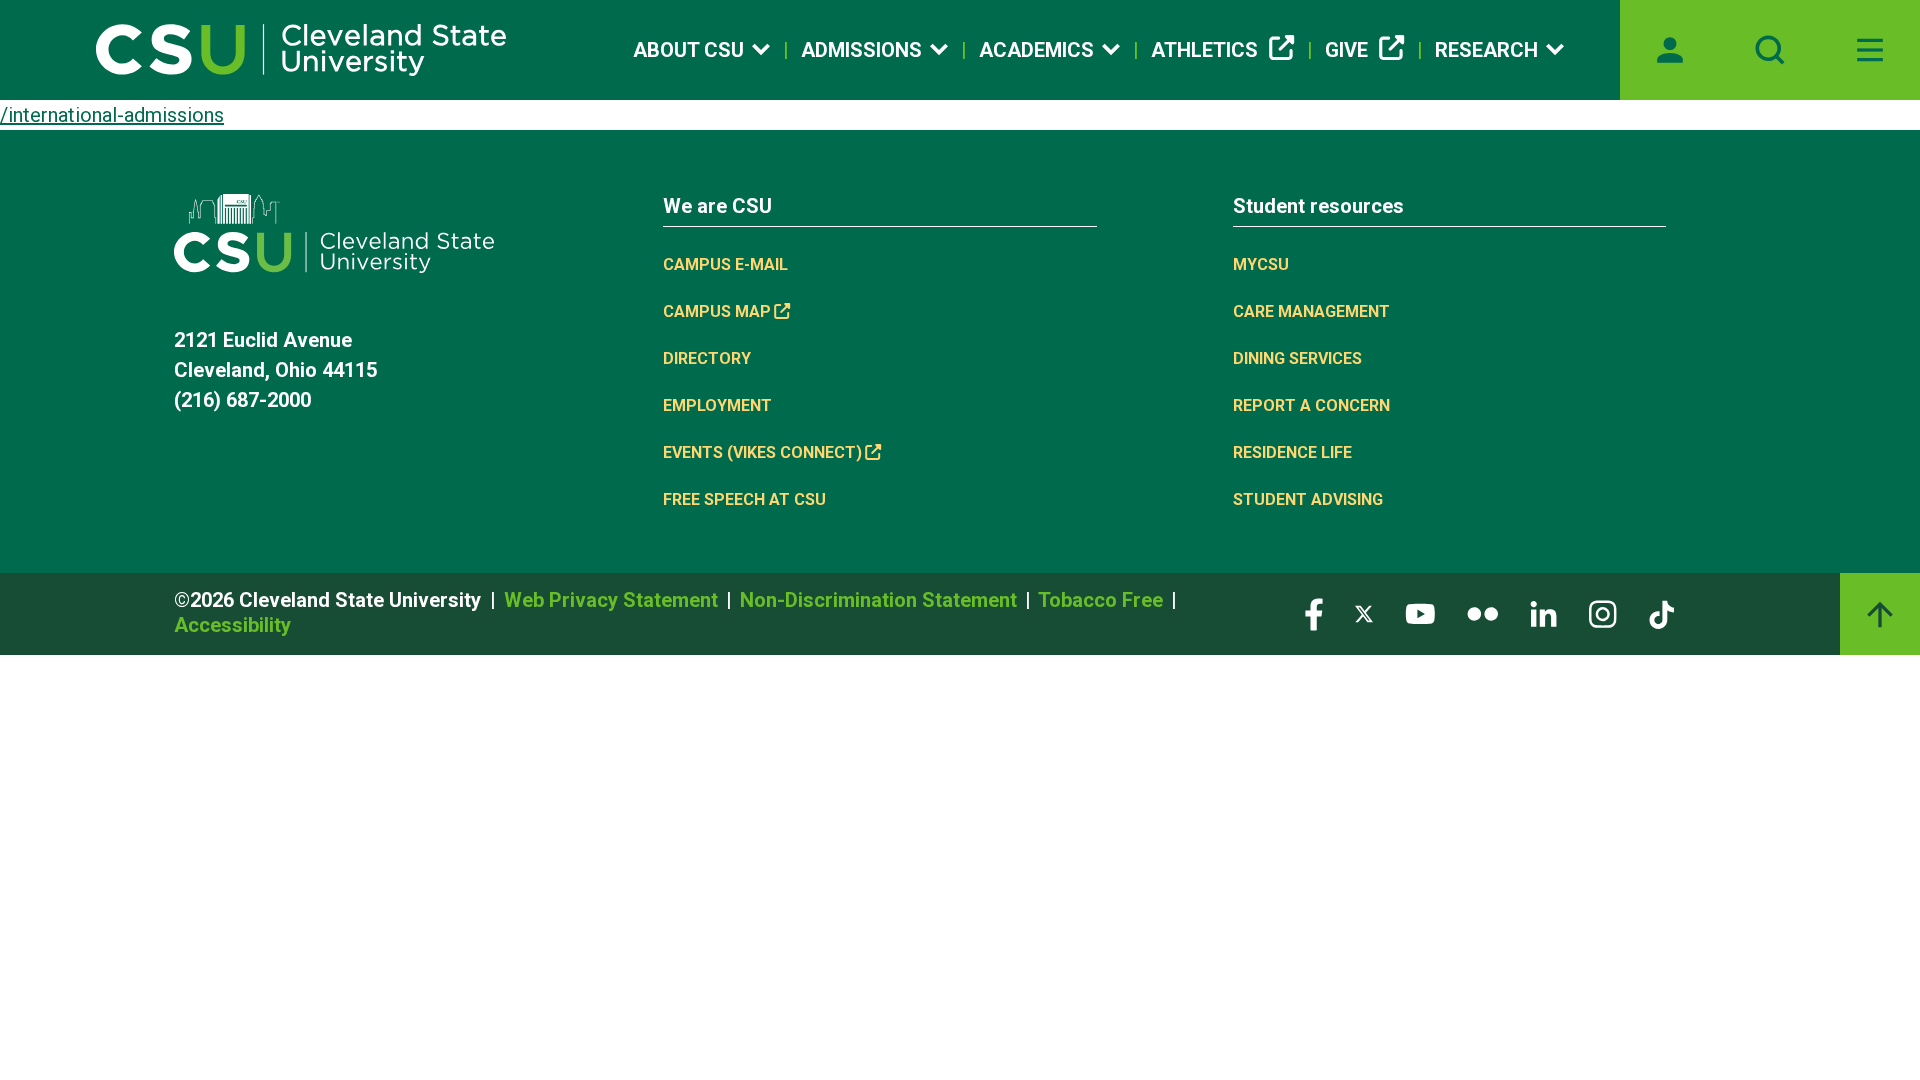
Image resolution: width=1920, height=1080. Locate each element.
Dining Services (1297, 358)
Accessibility (232, 625)
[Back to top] (1880, 614)
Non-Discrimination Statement (881, 600)
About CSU (688, 50)
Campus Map (717, 311)
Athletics (1204, 50)
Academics (1036, 50)
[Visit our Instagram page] (1603, 612)
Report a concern (1311, 405)
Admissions (861, 50)
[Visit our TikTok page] (1661, 612)
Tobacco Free (1103, 600)
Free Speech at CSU (744, 499)
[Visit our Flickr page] (1482, 612)
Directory (707, 358)
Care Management (1311, 311)
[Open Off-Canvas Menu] (1870, 50)
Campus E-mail (725, 264)
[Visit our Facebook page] (1314, 612)
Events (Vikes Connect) (762, 452)
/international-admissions (112, 115)
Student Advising (1308, 499)
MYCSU (1261, 264)
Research (1486, 50)
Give (1346, 50)
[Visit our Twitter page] (1364, 612)
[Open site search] (1770, 50)
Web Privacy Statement (613, 600)
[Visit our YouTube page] (1420, 612)
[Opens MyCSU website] (1670, 50)
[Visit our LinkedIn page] (1543, 612)
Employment (717, 405)
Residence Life (1292, 452)
